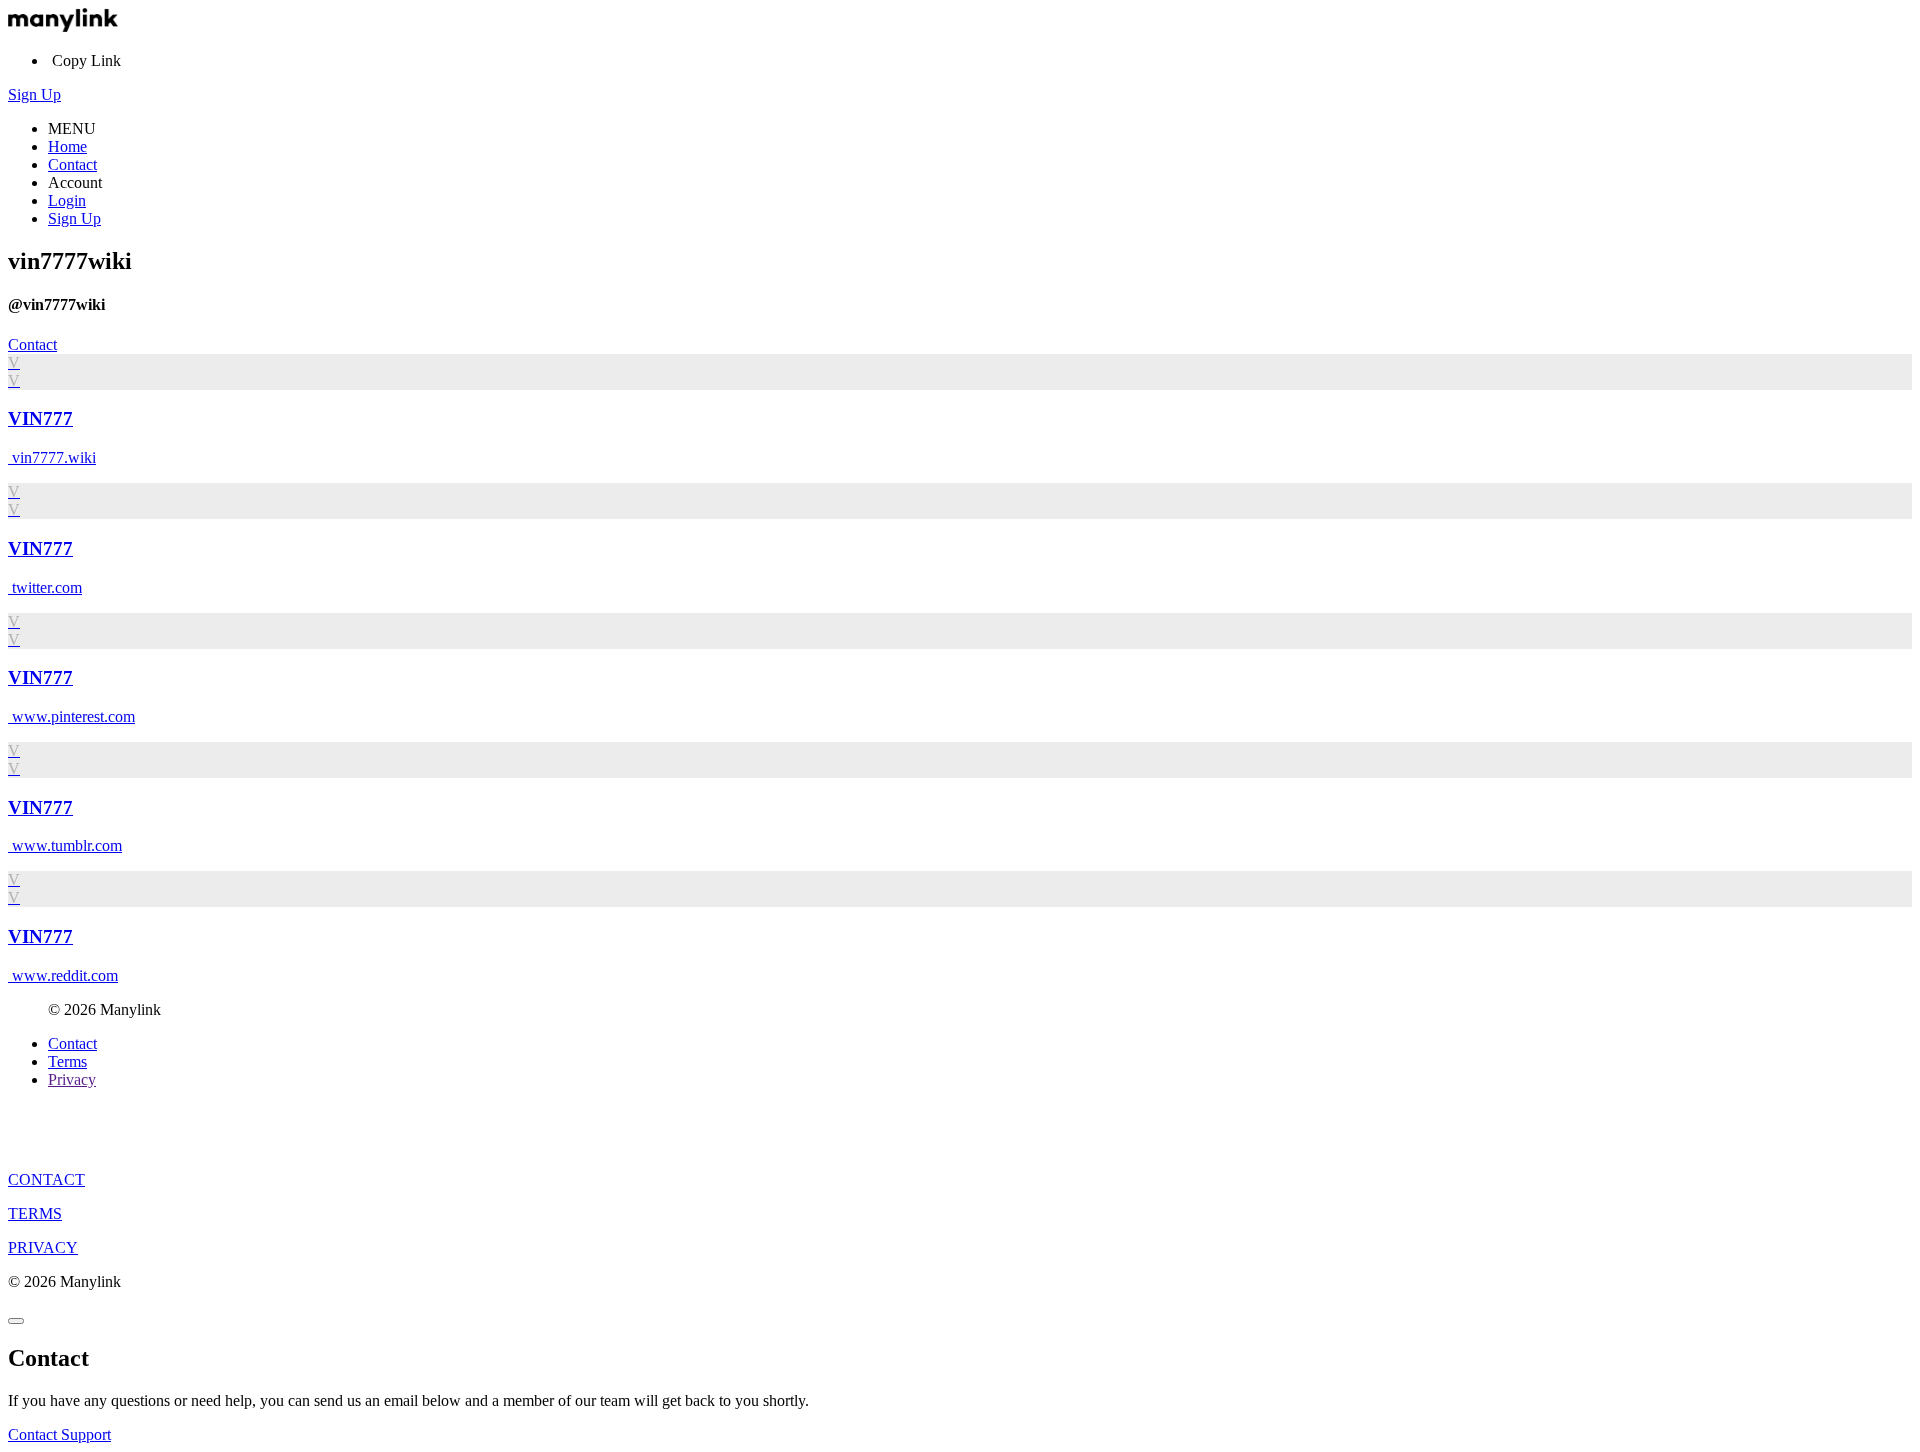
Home (67, 146)
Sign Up (34, 94)
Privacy (72, 1079)
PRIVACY (43, 1247)
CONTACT (46, 1179)
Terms (67, 1061)
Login (67, 200)
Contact (72, 164)
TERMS (35, 1213)
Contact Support (59, 1434)
